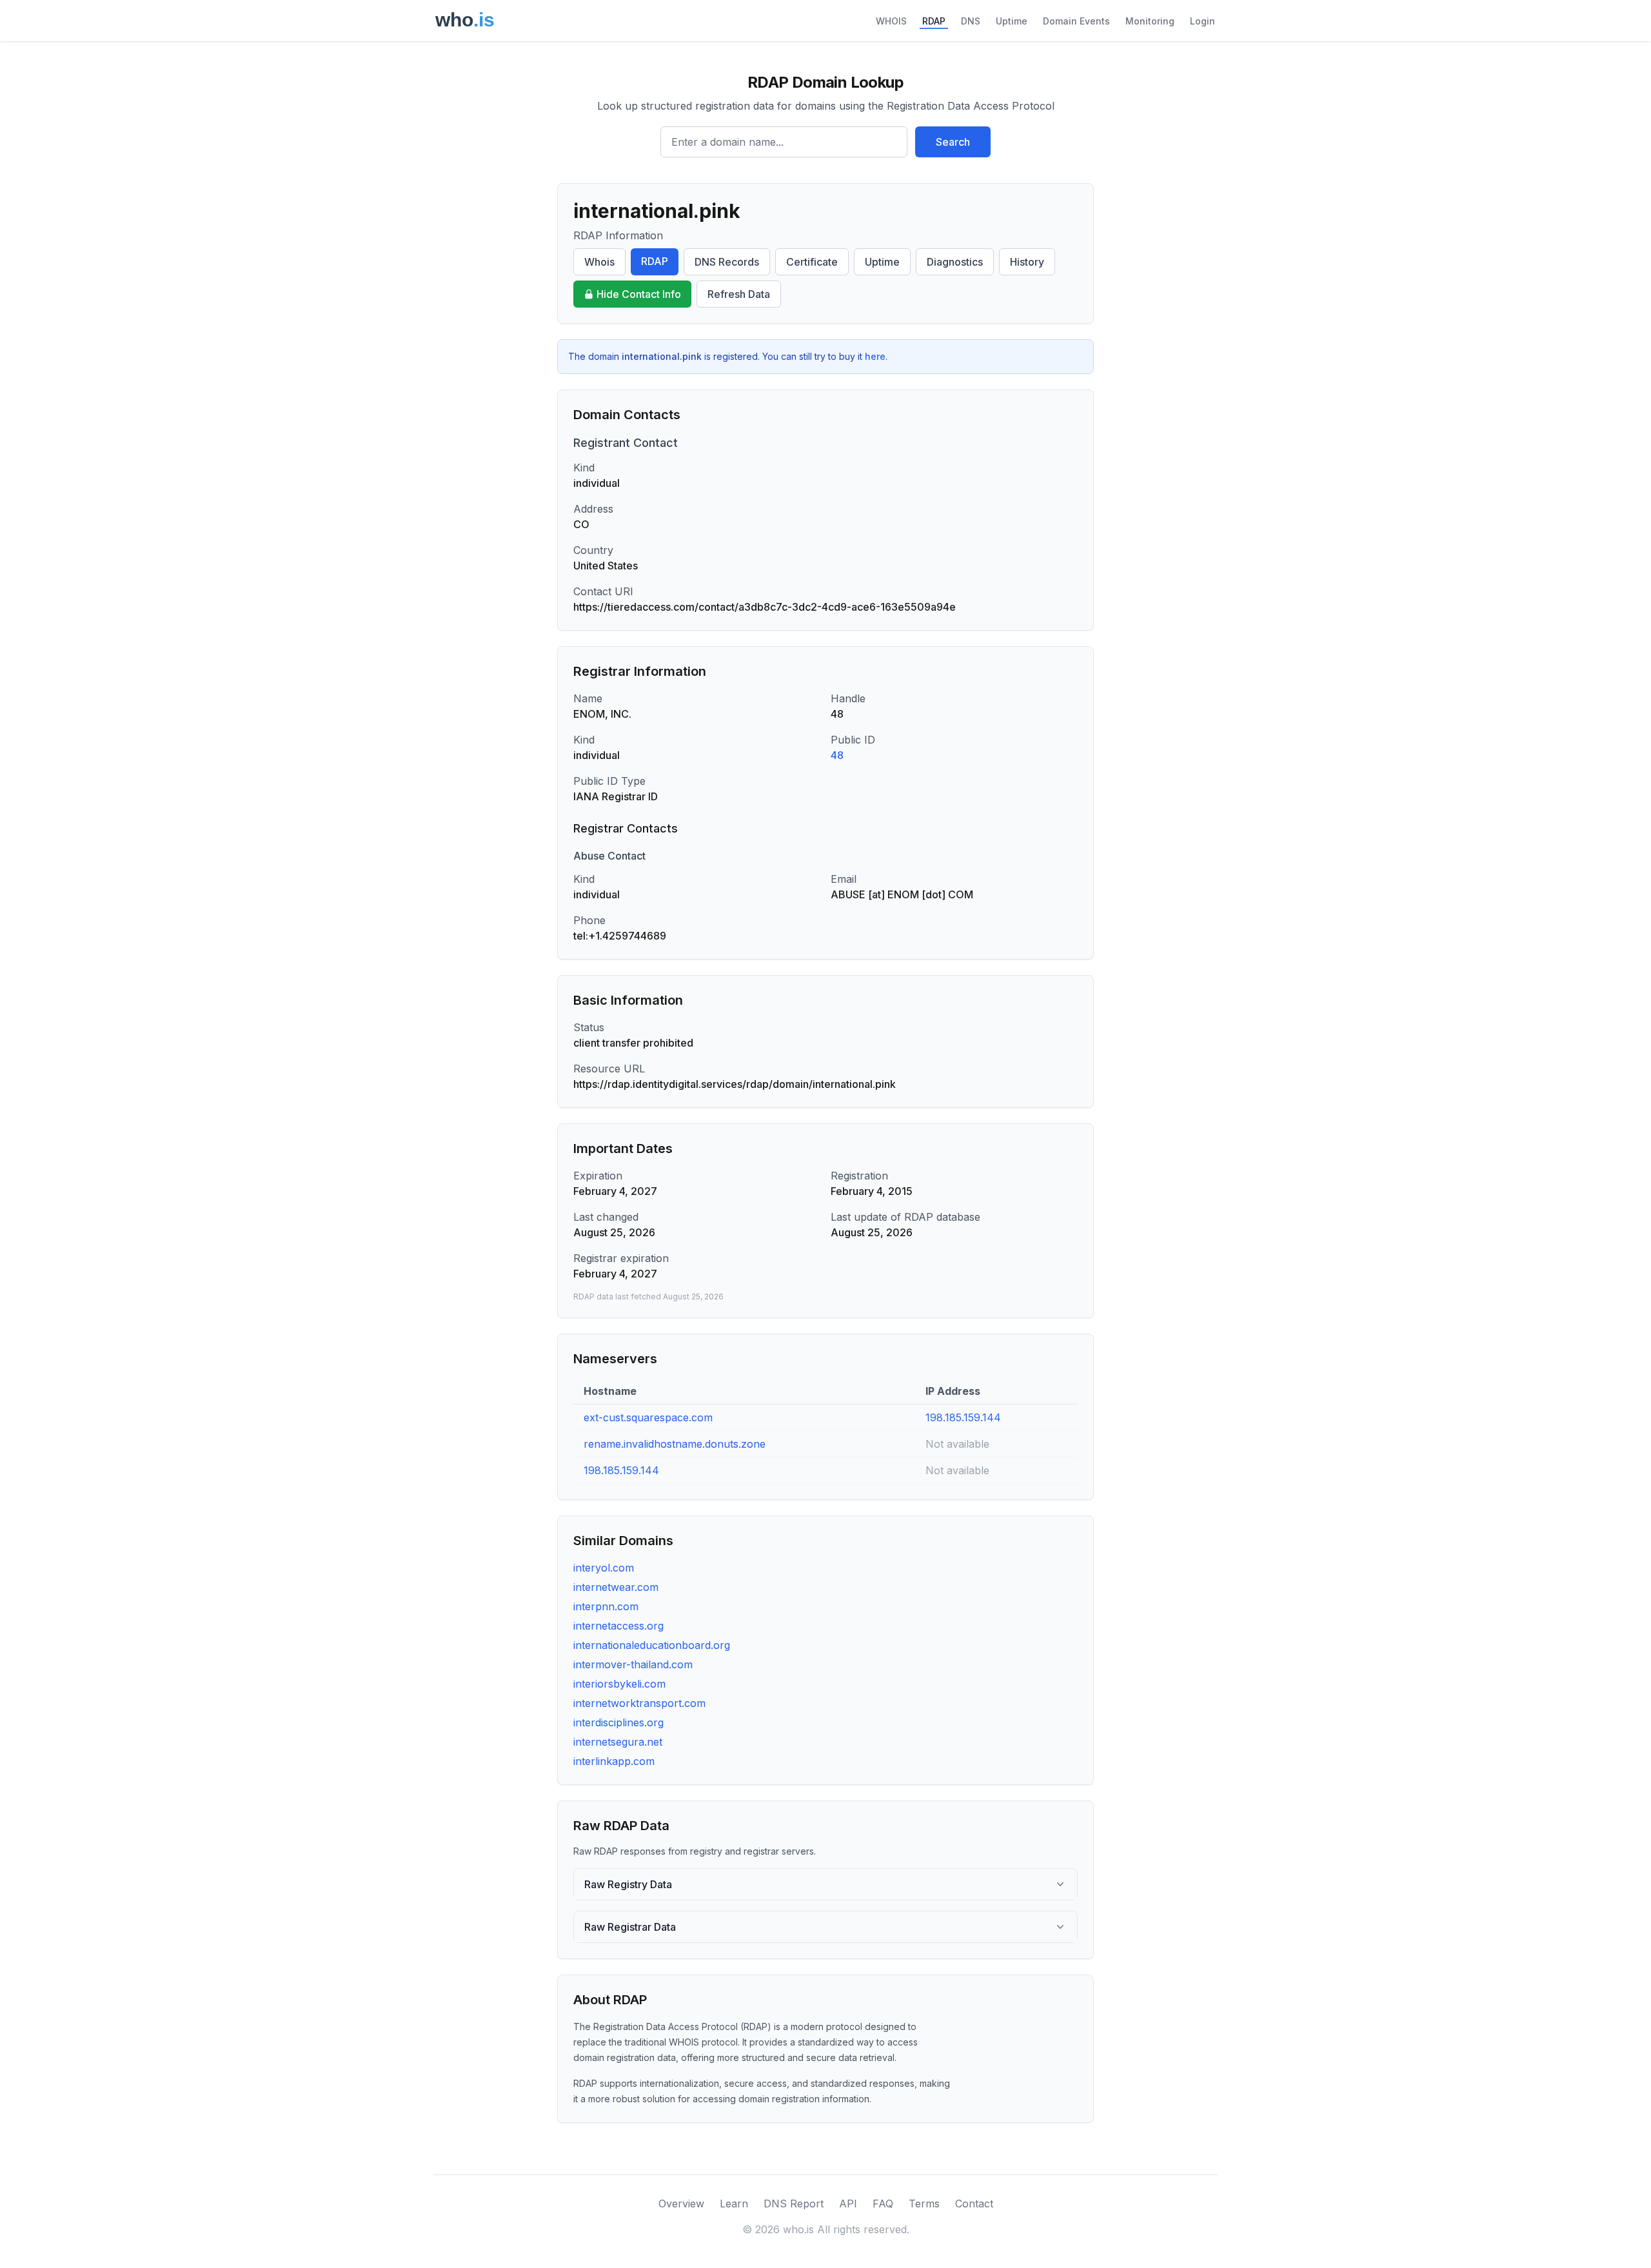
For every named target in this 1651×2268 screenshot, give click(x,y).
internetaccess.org (618, 1626)
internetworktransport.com (639, 1703)
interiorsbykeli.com (619, 1684)
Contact (974, 2204)
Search (953, 142)
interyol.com (604, 1568)
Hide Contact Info (639, 294)
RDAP (934, 21)
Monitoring (1150, 21)
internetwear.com (616, 1587)
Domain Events (1076, 21)
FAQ (883, 2204)
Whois (599, 262)
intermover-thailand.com (633, 1664)
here (875, 356)
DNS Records (727, 262)
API (848, 2204)
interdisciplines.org (618, 1722)
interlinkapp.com (614, 1761)
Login (1202, 21)
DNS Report (794, 2204)
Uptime (1012, 21)
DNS (971, 21)
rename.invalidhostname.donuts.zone (675, 1444)
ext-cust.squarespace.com (648, 1417)
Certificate (812, 262)
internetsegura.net (618, 1742)
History (1027, 262)
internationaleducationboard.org (652, 1645)
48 (837, 755)
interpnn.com (606, 1606)
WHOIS (891, 21)
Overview (681, 2204)
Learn (734, 2204)
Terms (924, 2204)
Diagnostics (955, 262)
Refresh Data (739, 294)
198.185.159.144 (963, 1417)
